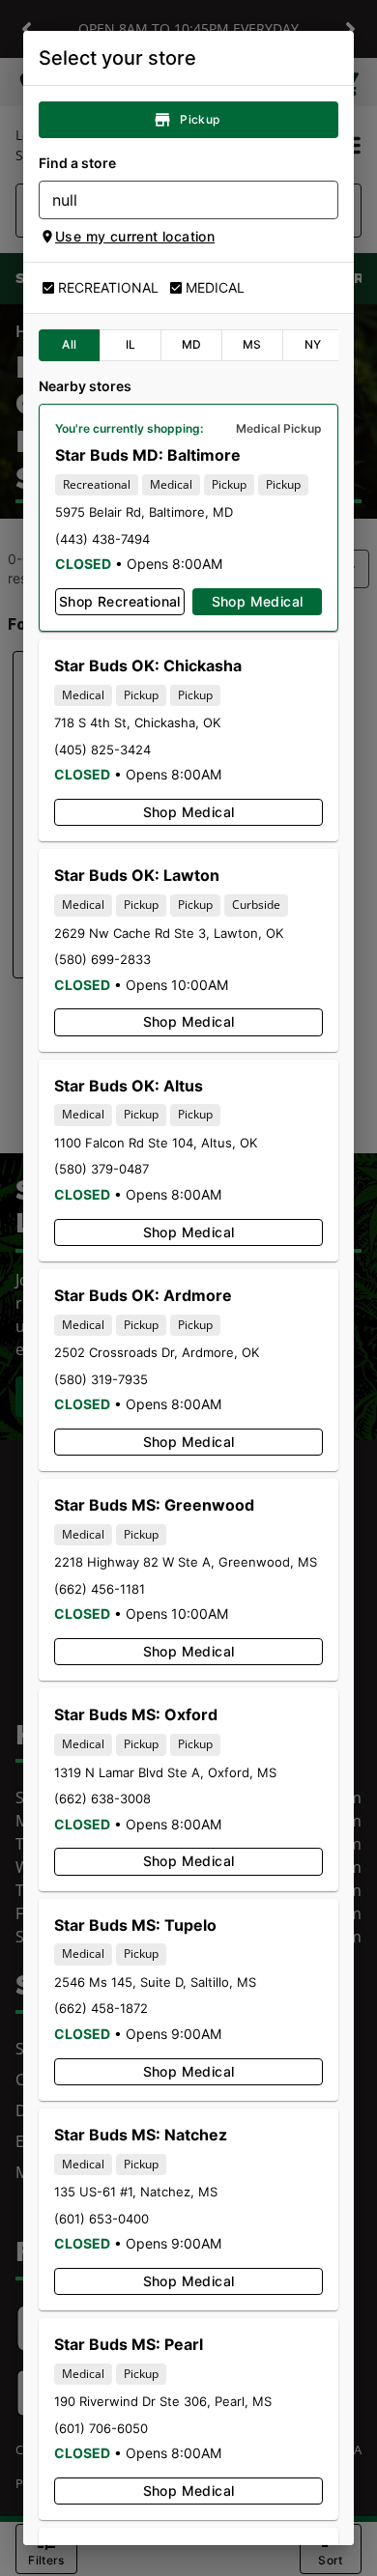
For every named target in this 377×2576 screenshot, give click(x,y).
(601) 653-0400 (101, 2219)
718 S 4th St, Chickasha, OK (137, 722)
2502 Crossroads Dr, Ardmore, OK (157, 1352)
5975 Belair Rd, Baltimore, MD (144, 512)
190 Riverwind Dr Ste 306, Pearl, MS (163, 2401)
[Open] (324, 201)
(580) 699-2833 (102, 959)
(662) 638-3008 (102, 1798)
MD (192, 344)
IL (131, 344)
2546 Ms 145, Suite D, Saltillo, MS (155, 1982)
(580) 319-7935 (101, 1379)
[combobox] (173, 200)
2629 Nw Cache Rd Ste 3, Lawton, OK (169, 933)
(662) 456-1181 (100, 1589)
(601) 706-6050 (101, 2428)
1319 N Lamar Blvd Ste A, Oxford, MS (165, 1772)
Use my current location (135, 236)
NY (313, 344)
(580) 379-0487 (101, 1169)
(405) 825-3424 (102, 750)
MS (252, 344)
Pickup (200, 119)
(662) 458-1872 (101, 2008)
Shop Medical (258, 601)
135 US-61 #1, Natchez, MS (136, 2192)
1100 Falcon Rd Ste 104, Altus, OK (156, 1143)
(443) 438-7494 (102, 539)
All (69, 344)
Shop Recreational (120, 601)
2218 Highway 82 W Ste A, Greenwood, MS (186, 1562)
